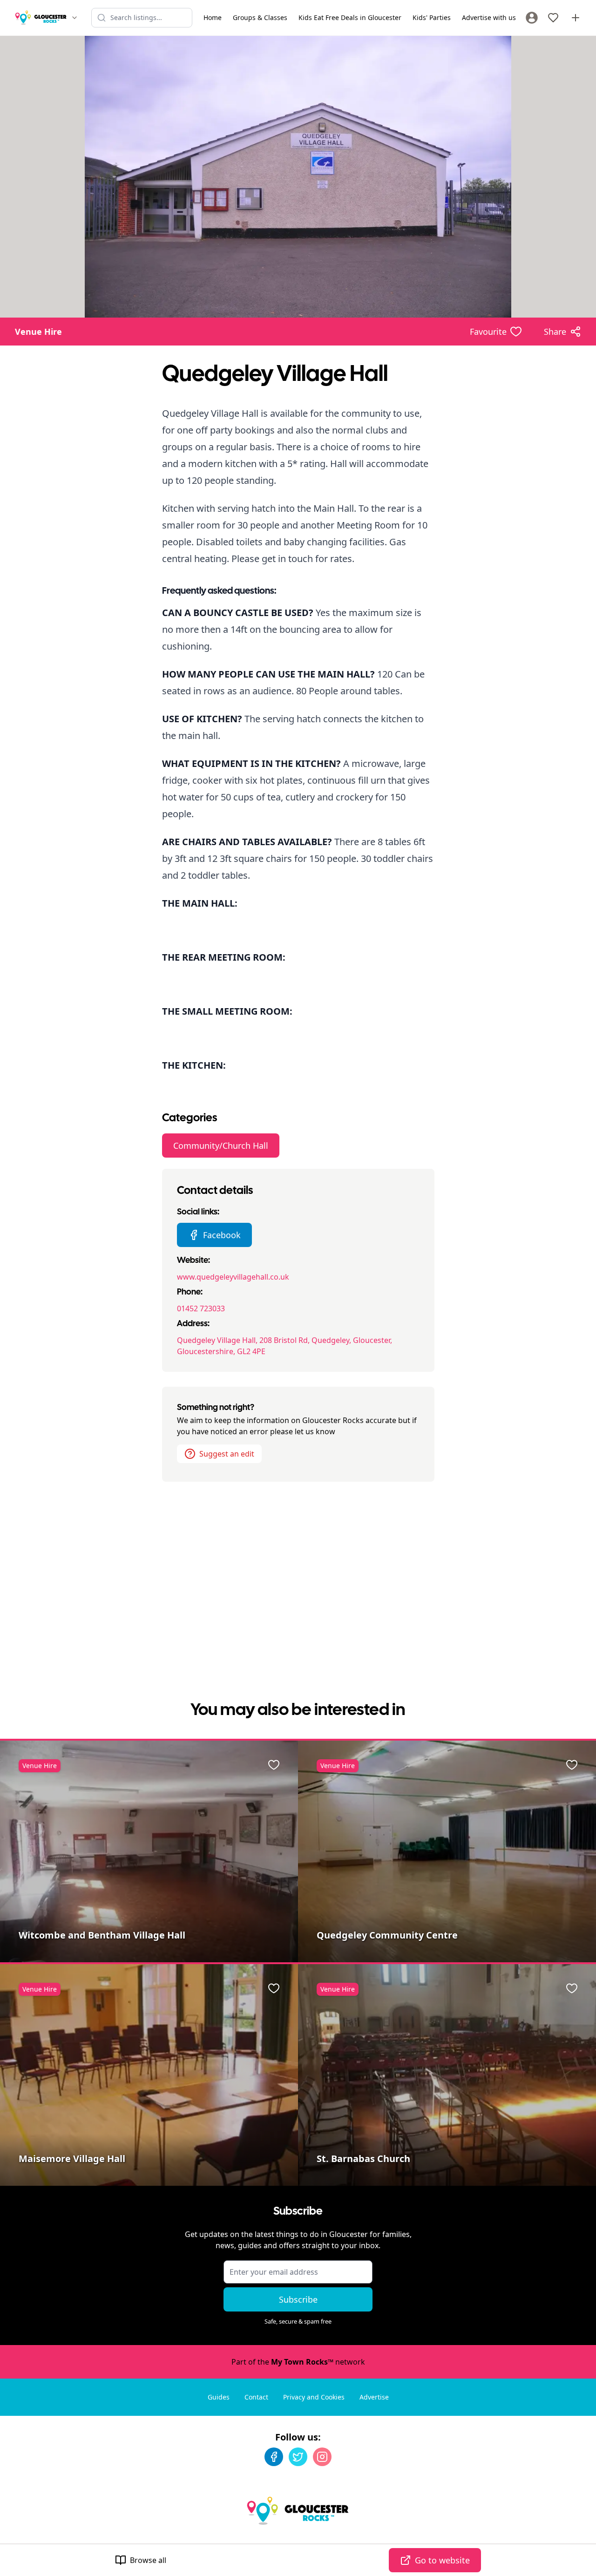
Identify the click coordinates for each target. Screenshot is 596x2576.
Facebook (222, 1235)
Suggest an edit (227, 1454)
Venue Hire (38, 332)
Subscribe (298, 2299)
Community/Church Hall (221, 1146)
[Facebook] (274, 2457)
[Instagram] (322, 2457)
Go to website (442, 2560)
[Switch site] (74, 18)
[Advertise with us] (576, 18)
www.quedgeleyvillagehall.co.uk (233, 1277)
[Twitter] (298, 2457)
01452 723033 (201, 1308)
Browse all (148, 2560)
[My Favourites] (553, 18)
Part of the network (298, 2362)
